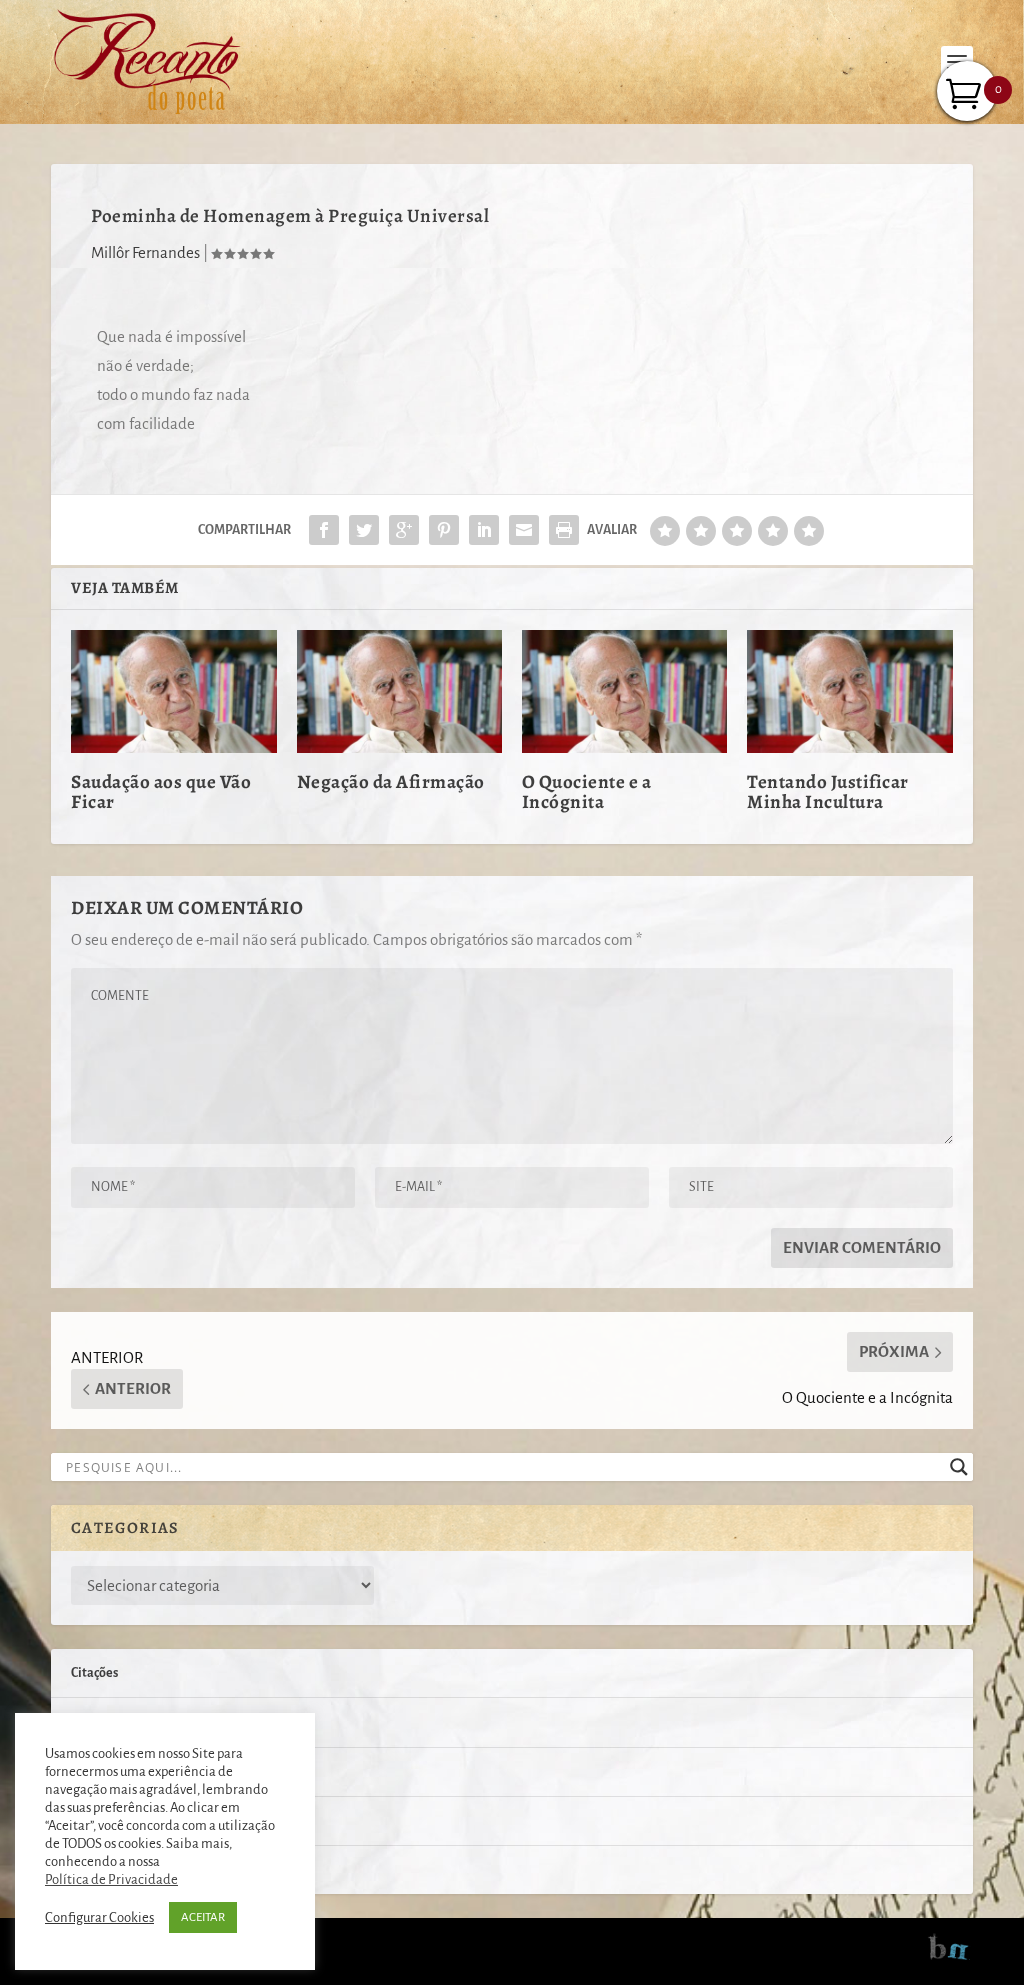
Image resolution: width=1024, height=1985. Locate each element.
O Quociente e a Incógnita (587, 792)
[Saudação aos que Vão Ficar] (173, 691)
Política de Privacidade (111, 1879)
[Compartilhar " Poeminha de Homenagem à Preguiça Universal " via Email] (524, 530)
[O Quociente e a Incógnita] (624, 691)
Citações (94, 1673)
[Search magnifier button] (959, 1467)
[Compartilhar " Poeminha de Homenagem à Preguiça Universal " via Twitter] (364, 530)
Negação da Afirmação (391, 782)
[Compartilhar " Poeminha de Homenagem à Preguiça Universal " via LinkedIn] (484, 530)
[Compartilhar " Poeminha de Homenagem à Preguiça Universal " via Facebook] (324, 530)
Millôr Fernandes (145, 252)
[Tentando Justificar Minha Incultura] (849, 691)
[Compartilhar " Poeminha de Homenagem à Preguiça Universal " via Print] (564, 530)
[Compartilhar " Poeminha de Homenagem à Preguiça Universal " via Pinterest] (444, 530)
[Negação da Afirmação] (399, 691)
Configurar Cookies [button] (99, 1917)
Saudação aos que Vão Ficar (161, 792)
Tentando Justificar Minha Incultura (828, 792)
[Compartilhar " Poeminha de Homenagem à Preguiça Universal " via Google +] (404, 530)
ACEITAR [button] (203, 1917)
